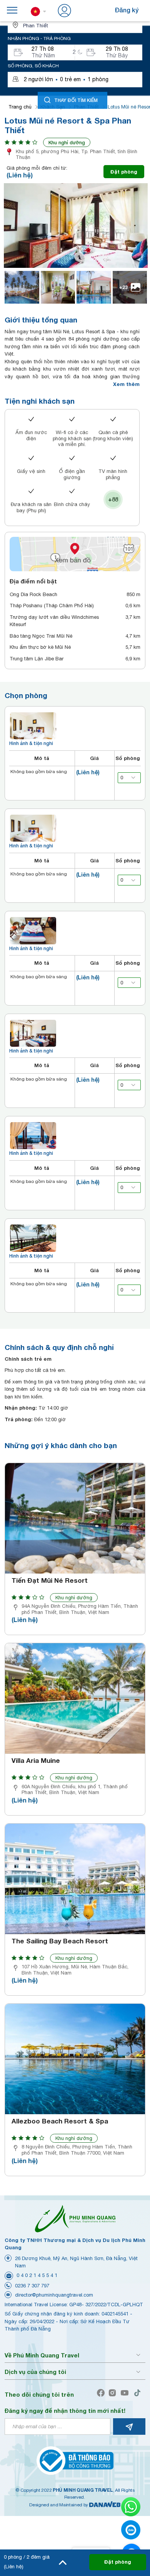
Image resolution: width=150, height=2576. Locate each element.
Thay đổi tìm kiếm (76, 100)
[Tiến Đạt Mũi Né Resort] (75, 1518)
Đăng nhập (89, 10)
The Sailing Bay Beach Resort (60, 1941)
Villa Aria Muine (36, 1761)
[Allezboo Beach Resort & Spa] (75, 2059)
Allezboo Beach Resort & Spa (60, 2121)
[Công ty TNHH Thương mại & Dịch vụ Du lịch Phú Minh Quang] (75, 2218)
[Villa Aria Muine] (75, 1698)
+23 (123, 287)
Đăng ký (127, 10)
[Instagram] (114, 2393)
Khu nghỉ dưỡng (67, 142)
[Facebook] (102, 2393)
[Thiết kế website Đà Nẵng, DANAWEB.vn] (105, 2505)
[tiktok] (139, 2393)
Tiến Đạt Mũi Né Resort (50, 1580)
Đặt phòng (124, 172)
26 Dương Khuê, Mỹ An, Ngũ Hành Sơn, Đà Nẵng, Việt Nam (76, 2262)
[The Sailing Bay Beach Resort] (75, 1879)
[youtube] (126, 2393)
